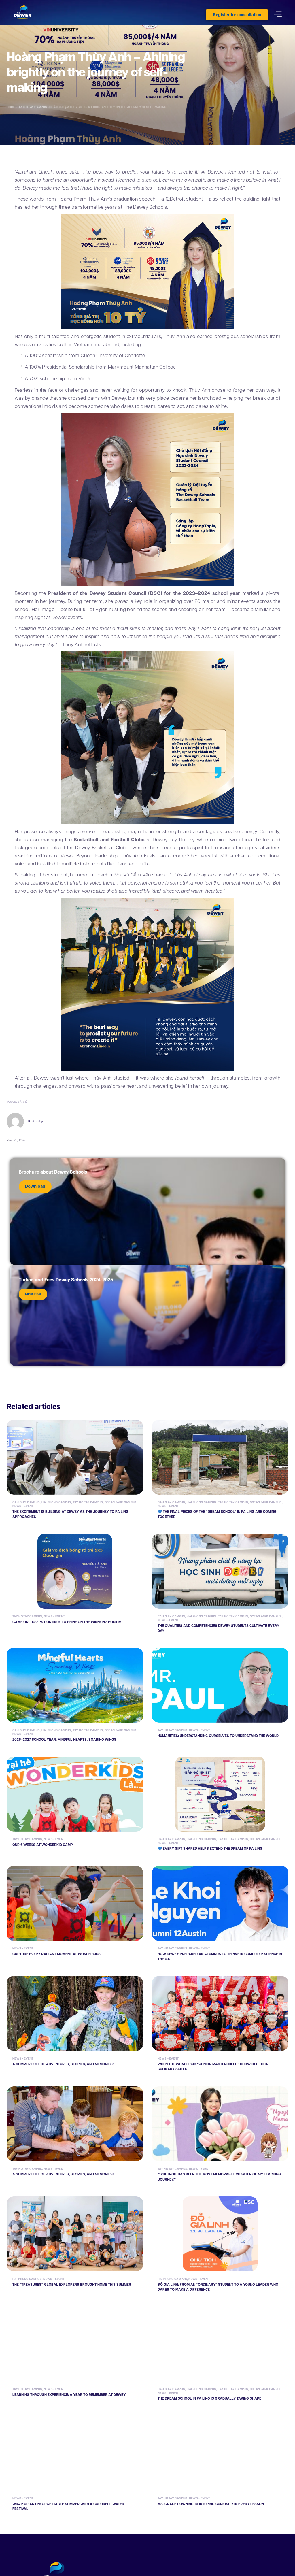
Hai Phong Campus (56, 1502)
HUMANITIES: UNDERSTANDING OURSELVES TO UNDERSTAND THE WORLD (218, 1736)
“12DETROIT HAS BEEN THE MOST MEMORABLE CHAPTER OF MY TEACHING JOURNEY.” (219, 2177)
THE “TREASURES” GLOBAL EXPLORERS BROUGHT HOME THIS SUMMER (72, 2285)
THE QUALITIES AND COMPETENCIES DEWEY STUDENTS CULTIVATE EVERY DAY (218, 1628)
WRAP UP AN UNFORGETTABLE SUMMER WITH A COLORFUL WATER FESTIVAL (68, 2507)
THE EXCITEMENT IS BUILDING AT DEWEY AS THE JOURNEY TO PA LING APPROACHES (70, 1514)
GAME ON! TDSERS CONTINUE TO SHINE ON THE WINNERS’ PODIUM (67, 1622)
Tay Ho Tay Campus (32, 107)
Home (11, 107)
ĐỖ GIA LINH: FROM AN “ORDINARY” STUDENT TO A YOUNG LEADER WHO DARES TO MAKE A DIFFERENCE (218, 2287)
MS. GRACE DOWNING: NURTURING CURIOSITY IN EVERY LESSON (211, 2504)
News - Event (23, 1506)
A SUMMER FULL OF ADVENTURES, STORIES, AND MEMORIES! (63, 2064)
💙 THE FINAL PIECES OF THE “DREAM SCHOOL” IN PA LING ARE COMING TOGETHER (217, 1514)
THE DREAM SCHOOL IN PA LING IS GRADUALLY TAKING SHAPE (209, 2399)
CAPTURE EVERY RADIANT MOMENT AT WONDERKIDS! (57, 1954)
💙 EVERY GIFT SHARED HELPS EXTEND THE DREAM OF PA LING (210, 1849)
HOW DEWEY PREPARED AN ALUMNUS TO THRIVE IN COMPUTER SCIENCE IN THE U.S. (220, 1957)
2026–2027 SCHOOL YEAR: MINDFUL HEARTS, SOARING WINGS (64, 1740)
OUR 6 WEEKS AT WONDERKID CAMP (43, 1845)
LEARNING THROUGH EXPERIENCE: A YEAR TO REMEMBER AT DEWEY (69, 2395)
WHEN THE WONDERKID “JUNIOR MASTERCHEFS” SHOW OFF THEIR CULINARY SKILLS (213, 2067)
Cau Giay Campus (26, 1502)
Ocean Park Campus (121, 1502)
